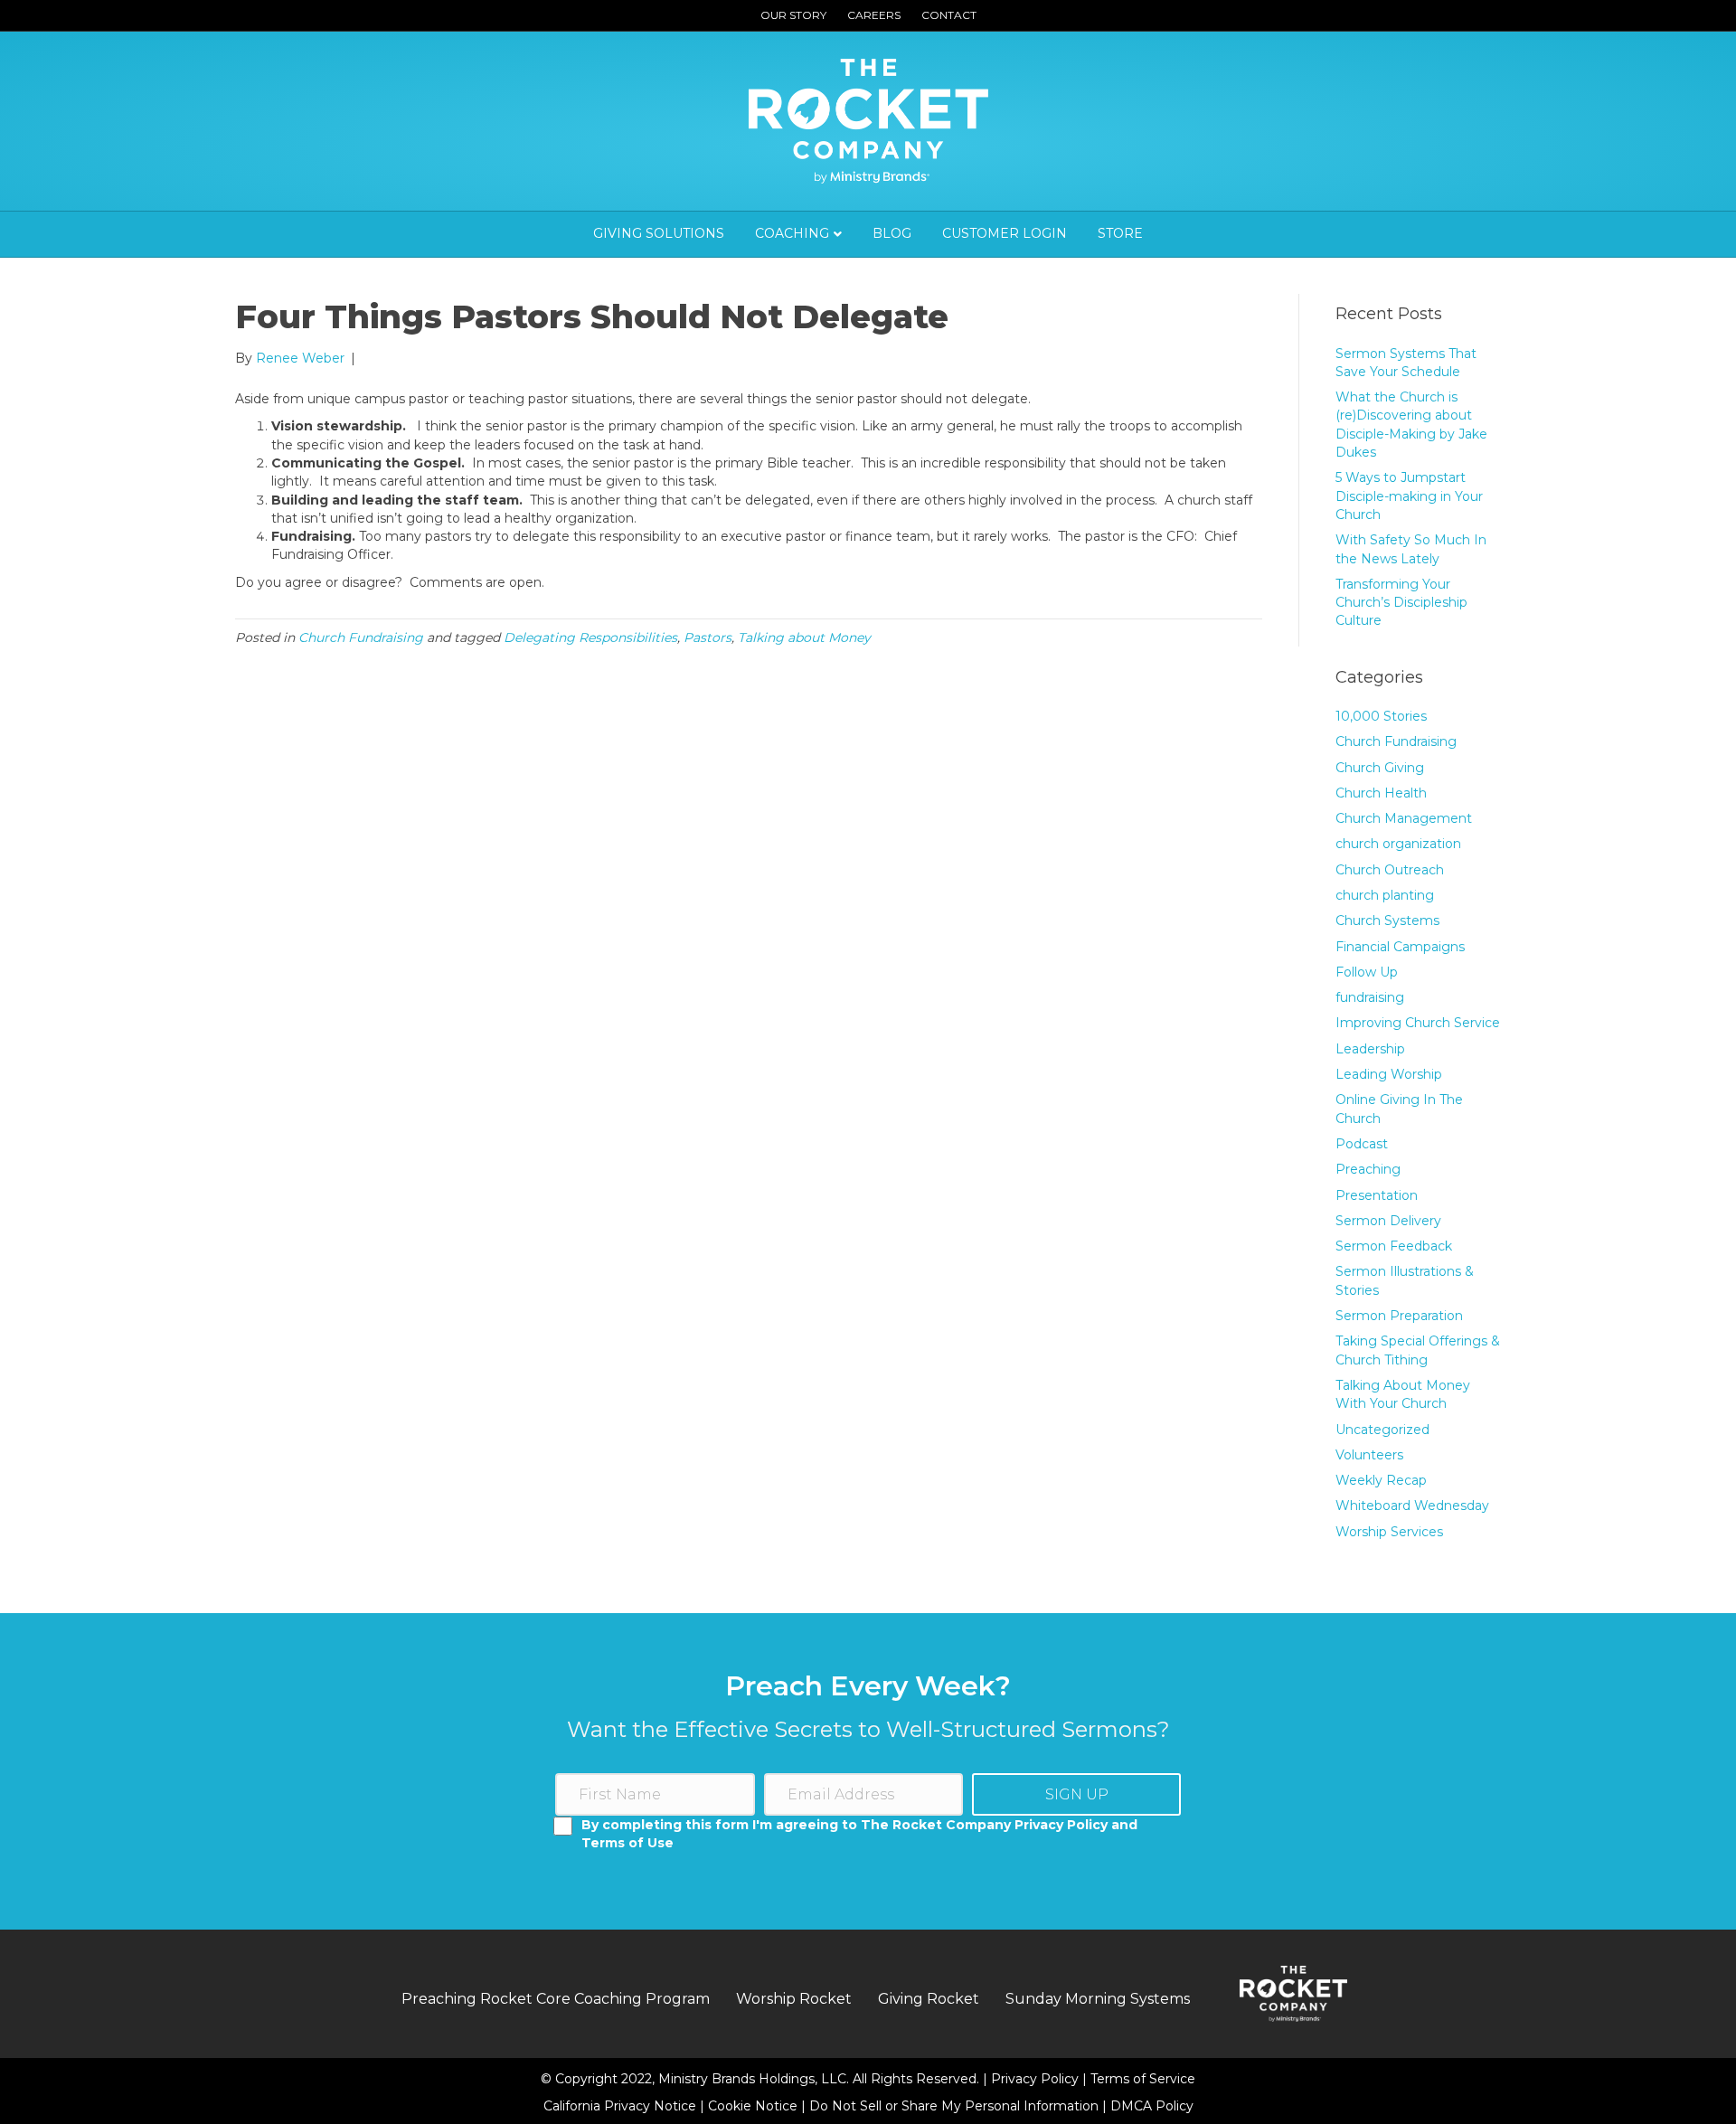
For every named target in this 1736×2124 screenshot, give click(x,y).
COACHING (792, 233)
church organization (1398, 844)
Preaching (1368, 1169)
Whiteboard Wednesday (1412, 1506)
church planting (1385, 895)
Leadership (1370, 1049)
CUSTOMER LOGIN (1005, 233)
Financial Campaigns (1400, 947)
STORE (1120, 233)
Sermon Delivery (1388, 1221)
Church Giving (1380, 768)
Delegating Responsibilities (590, 637)
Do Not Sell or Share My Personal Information (954, 2106)
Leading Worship (1389, 1074)
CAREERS (874, 15)
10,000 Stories (1381, 716)
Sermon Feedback (1394, 1246)
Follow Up (1367, 972)
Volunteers (1369, 1455)
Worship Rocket (794, 1999)
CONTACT (949, 15)
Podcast (1362, 1144)
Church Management (1404, 818)
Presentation (1377, 1195)
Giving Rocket (929, 1999)
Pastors (708, 637)
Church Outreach (1390, 870)
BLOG (892, 233)
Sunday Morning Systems (1098, 1999)
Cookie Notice (755, 2106)
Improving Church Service (1418, 1023)
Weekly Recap (1381, 1480)
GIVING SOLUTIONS (659, 233)
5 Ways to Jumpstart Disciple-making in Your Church (1409, 496)
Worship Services (1389, 1532)
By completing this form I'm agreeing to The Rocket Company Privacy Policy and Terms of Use (859, 1834)
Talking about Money (804, 637)
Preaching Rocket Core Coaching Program (556, 1999)
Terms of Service (1143, 2079)
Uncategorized (1382, 1430)
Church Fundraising (361, 637)
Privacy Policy (1037, 2079)
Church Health (1381, 793)
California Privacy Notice (622, 2106)
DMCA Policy (1152, 2106)
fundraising (1370, 997)
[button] (1076, 1794)
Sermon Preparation (1399, 1316)
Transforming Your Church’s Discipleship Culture (1401, 603)
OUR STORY (793, 15)
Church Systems (1387, 920)
